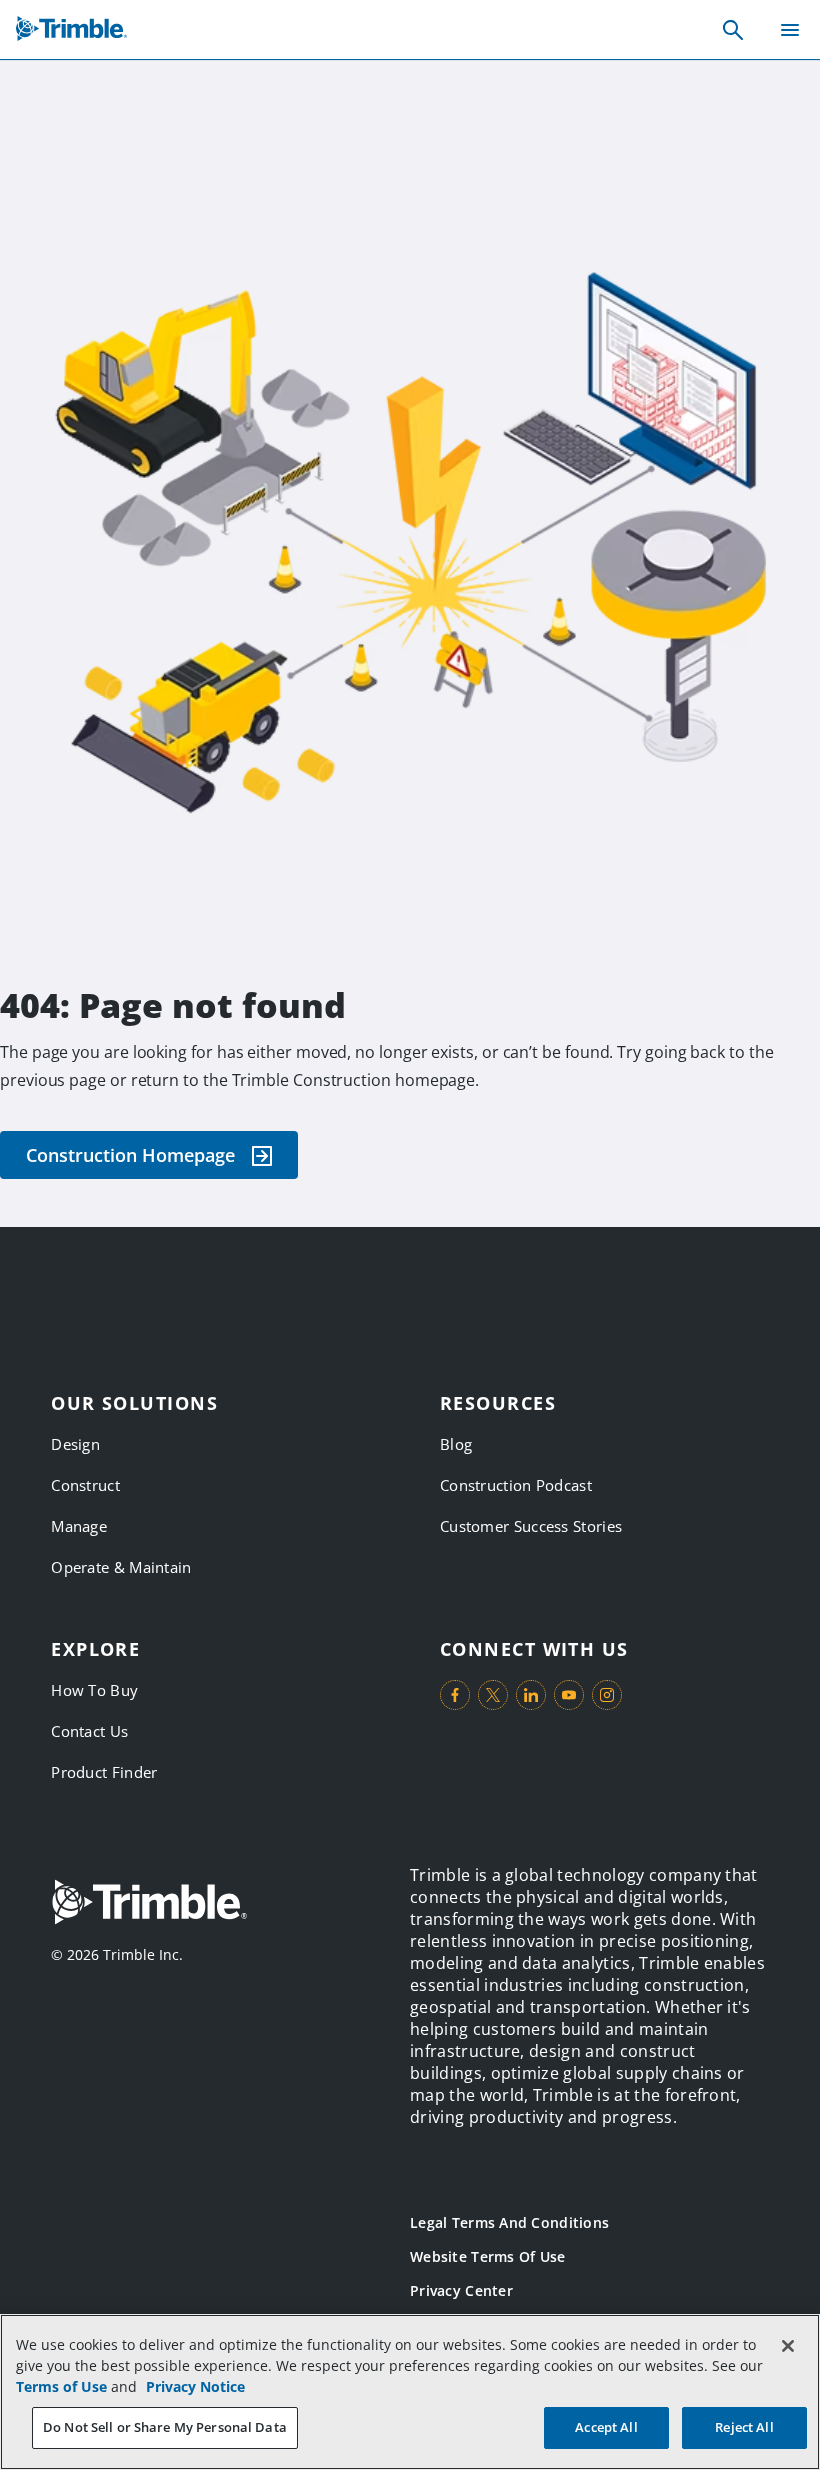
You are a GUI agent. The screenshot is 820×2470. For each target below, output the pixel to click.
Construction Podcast (516, 1485)
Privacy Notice (195, 2386)
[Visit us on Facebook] (455, 1695)
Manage (79, 1526)
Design (75, 1444)
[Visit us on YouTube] (569, 1695)
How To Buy (94, 1690)
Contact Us (89, 1731)
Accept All (606, 2427)
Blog (456, 1444)
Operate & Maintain (121, 1567)
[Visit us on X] (493, 1695)
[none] (733, 30)
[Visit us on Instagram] (607, 1695)
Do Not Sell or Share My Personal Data (165, 2427)
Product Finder (104, 1772)
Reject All (744, 2427)
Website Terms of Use (488, 2256)
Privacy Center (461, 2290)
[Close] (788, 2346)
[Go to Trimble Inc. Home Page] (149, 1904)
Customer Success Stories (531, 1526)
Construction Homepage (130, 1155)
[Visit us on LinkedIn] (531, 1695)
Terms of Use (61, 2386)
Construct (85, 1485)
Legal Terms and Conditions (509, 2222)
